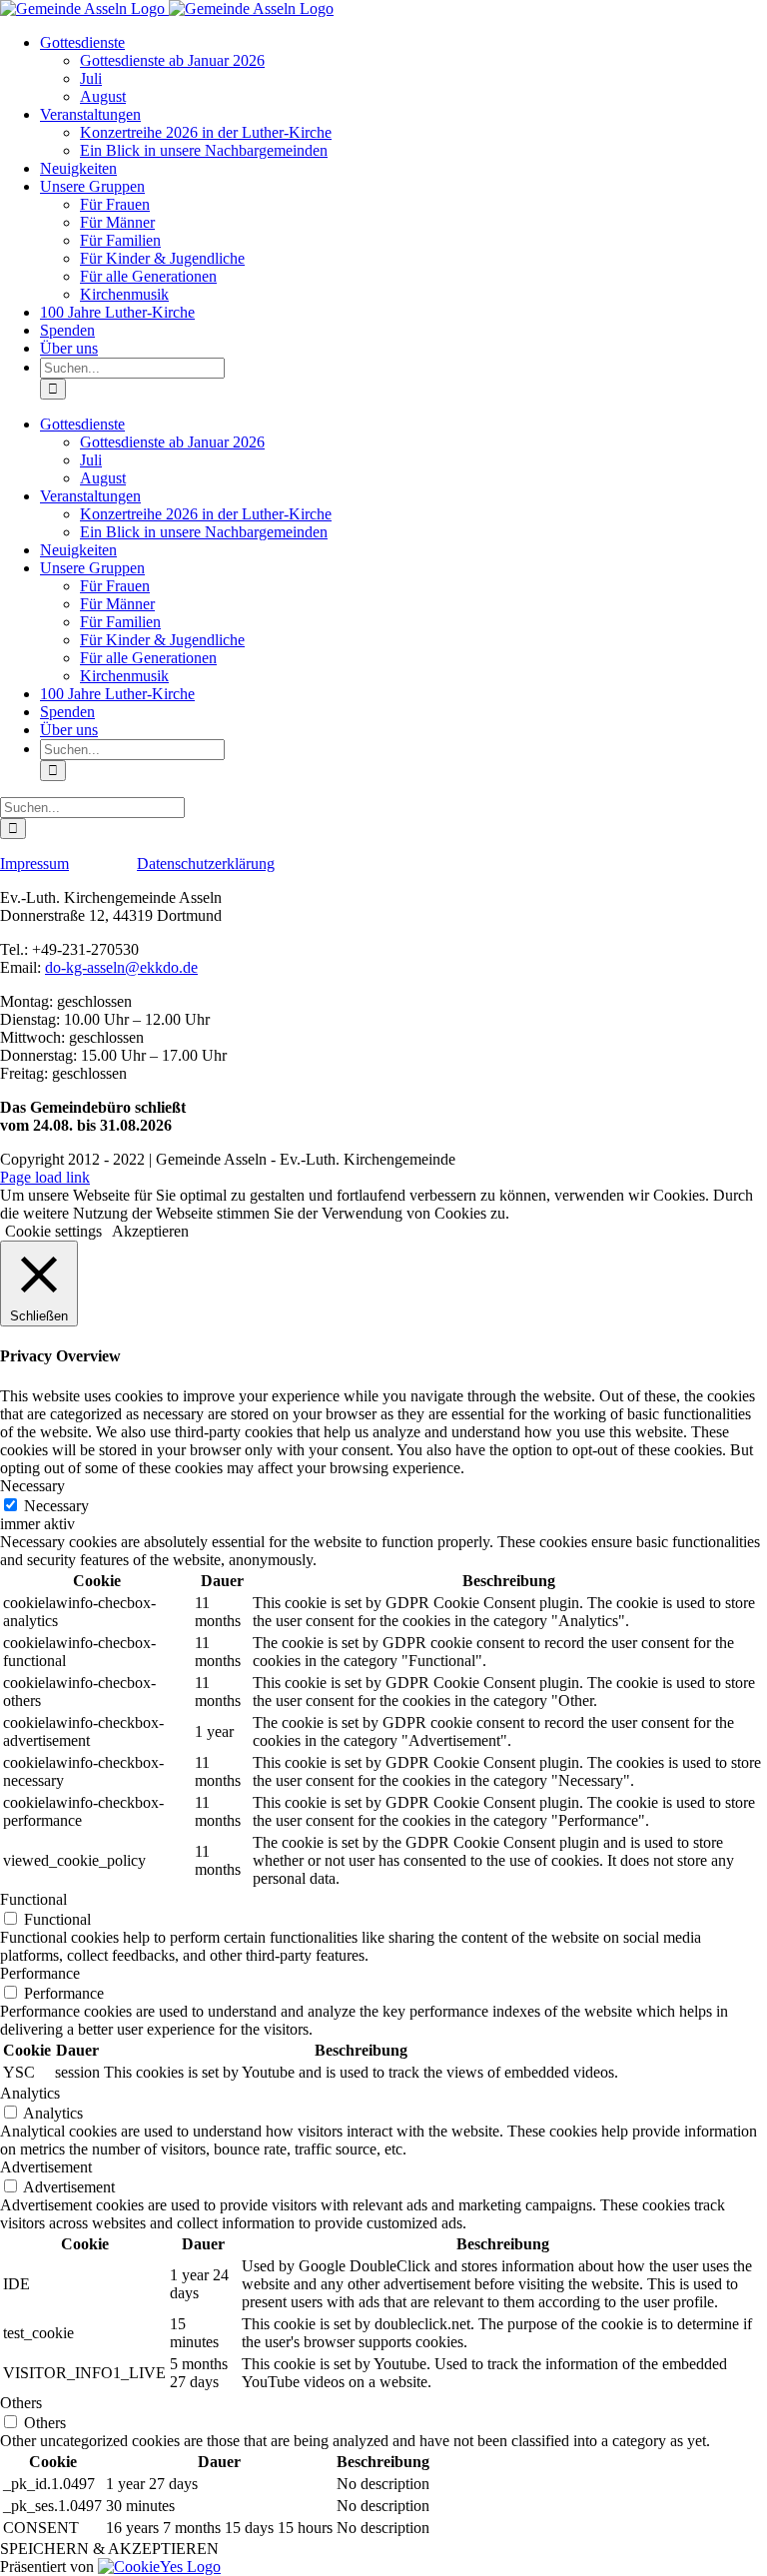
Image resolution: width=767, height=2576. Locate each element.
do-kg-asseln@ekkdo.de (121, 967)
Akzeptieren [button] (150, 1231)
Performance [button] (40, 1973)
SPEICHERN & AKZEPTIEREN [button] (109, 2549)
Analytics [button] (30, 2093)
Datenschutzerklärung (206, 863)
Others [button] (21, 2403)
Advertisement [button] (46, 2167)
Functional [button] (33, 1899)
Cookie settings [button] (53, 1231)
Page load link (45, 1177)
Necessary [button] (32, 1486)
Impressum (34, 863)
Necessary (56, 1506)
